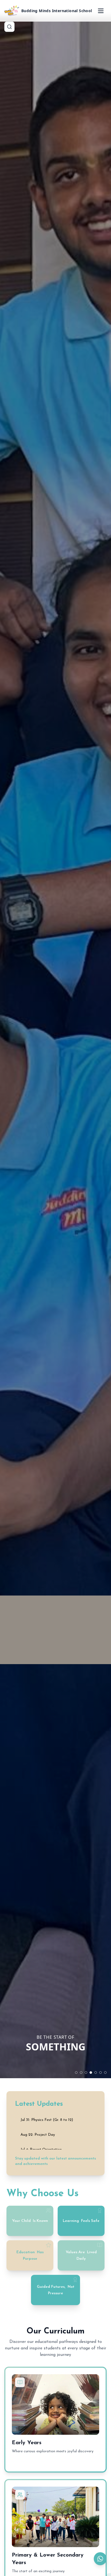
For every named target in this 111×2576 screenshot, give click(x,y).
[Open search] (9, 27)
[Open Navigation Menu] (101, 11)
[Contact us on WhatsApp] (100, 2559)
